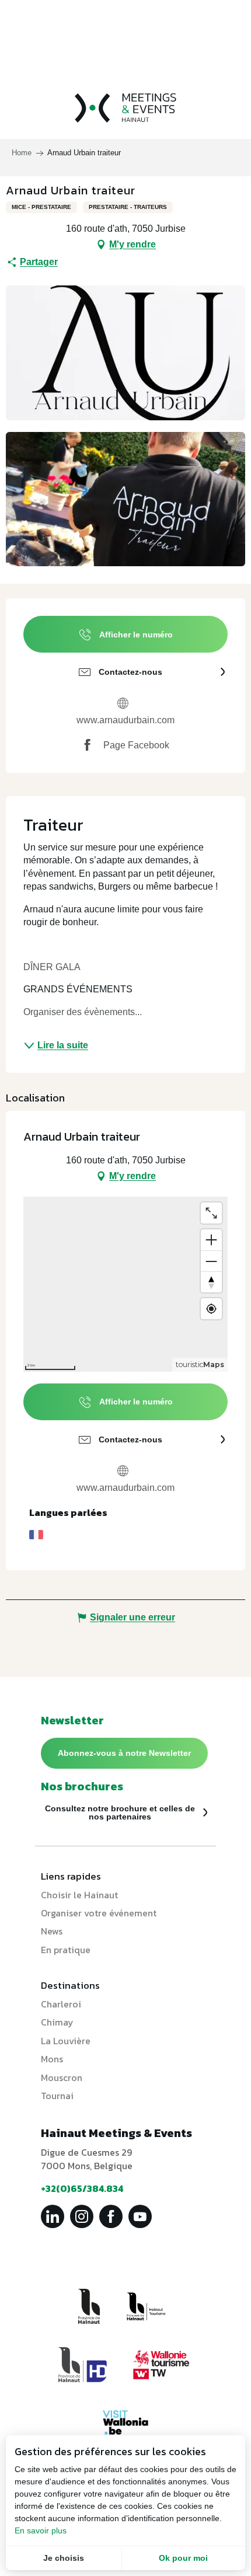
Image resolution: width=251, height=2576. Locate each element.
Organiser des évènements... (83, 1012)
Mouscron (62, 2077)
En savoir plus (41, 2530)
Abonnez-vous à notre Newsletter (124, 1753)
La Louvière (66, 2041)
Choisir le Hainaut (79, 1895)
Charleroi (61, 2004)
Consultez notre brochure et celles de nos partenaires (120, 1812)
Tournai (57, 2096)
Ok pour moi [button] (183, 2558)
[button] (125, 353)
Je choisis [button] (64, 2558)
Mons (52, 2059)
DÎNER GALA (53, 967)
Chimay (57, 2022)
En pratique (66, 1950)
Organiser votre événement (99, 1913)
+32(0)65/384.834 (82, 2188)
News (52, 1931)
